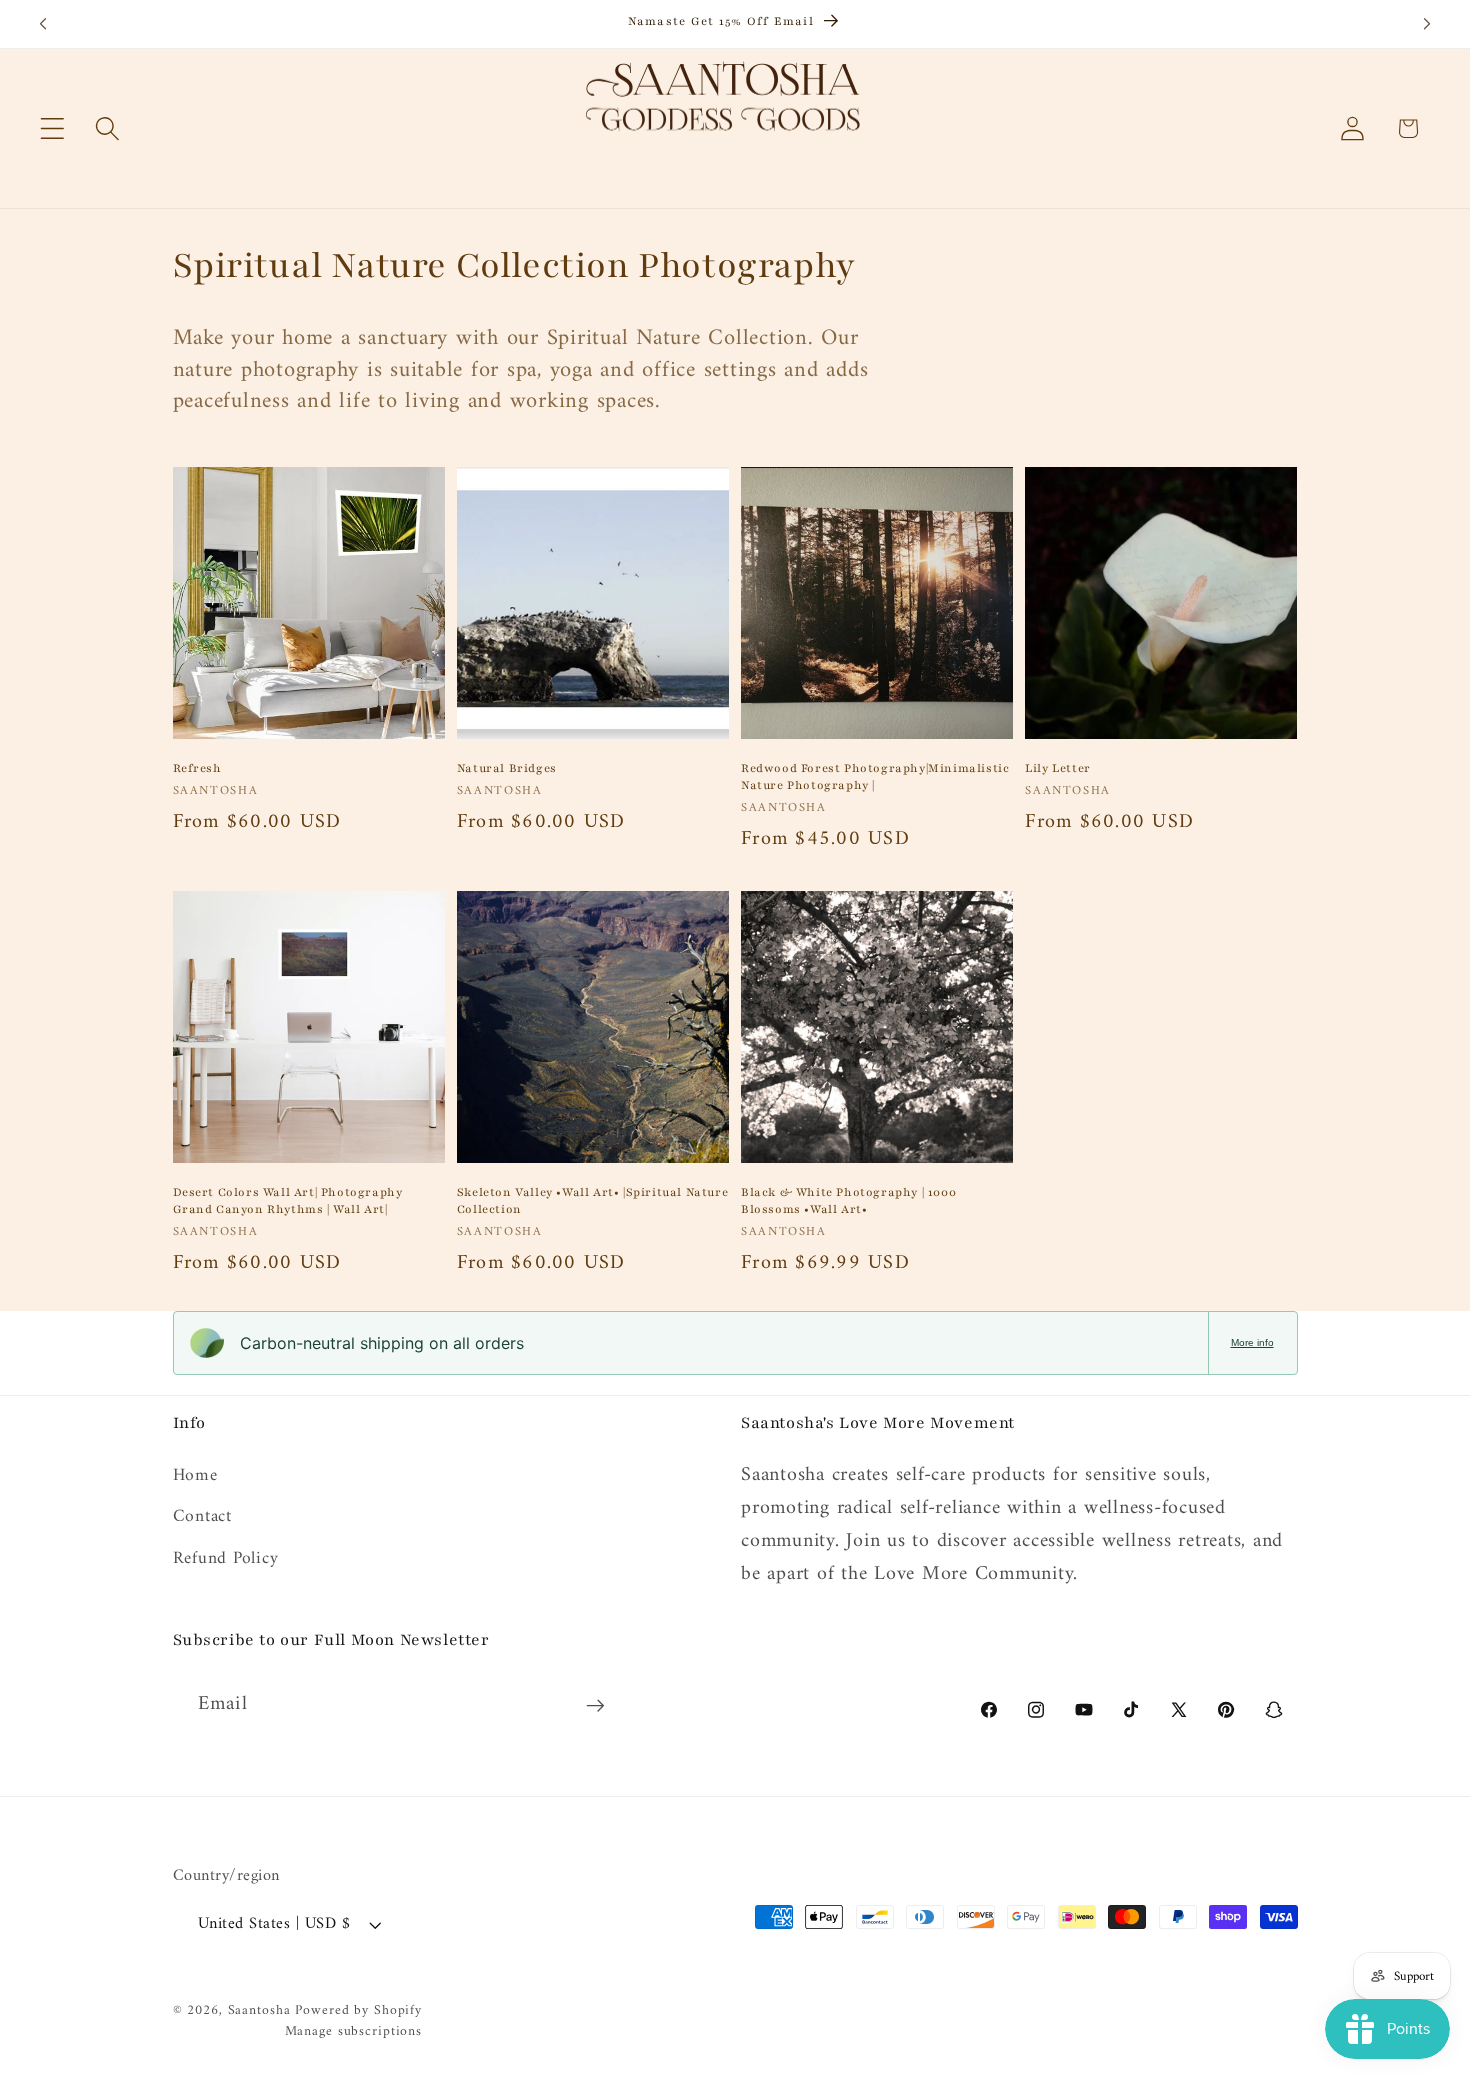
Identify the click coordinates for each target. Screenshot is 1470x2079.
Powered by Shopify (358, 2011)
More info (1252, 1342)
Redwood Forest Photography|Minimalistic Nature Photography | (875, 776)
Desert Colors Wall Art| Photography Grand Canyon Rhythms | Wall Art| (288, 1200)
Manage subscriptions (354, 2032)
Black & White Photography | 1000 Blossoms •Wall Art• (848, 1200)
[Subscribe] (595, 1705)
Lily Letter (1058, 768)
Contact (202, 1516)
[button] (52, 128)
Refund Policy (226, 1558)
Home (195, 1476)
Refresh (197, 768)
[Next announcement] (1427, 24)
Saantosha (259, 2011)
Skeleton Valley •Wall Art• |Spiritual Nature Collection (592, 1200)
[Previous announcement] (43, 24)
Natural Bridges (507, 768)
